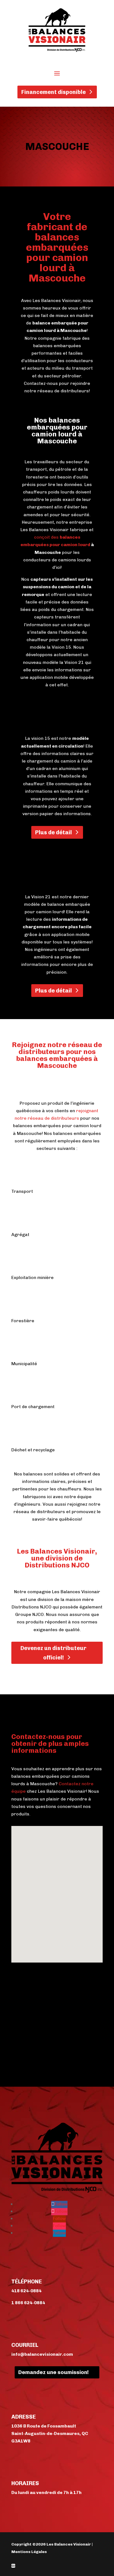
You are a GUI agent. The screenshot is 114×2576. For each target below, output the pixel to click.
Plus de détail (54, 832)
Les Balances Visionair (69, 2544)
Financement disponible (54, 92)
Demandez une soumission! (54, 2372)
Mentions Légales (29, 2552)
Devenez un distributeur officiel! (53, 1653)
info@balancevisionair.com (42, 2354)
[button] (76, 1868)
